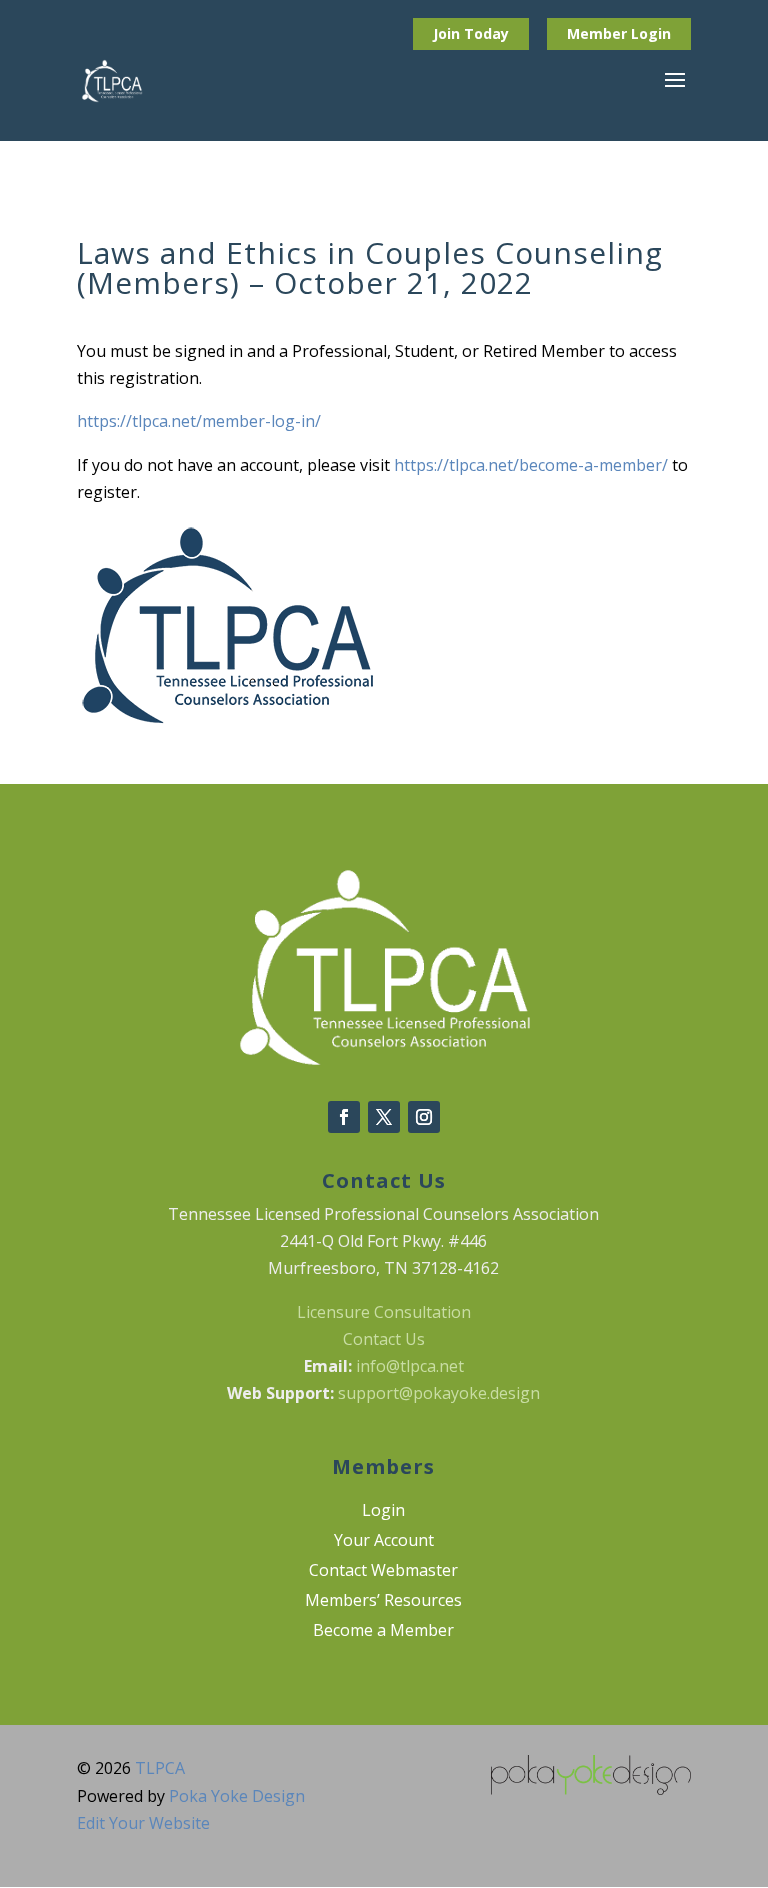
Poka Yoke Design (237, 1796)
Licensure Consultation (384, 1312)
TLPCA (160, 1768)
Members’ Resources (383, 1602)
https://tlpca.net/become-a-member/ (531, 465)
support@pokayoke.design (439, 1393)
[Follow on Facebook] (344, 1117)
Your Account (384, 1542)
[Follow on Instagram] (424, 1117)
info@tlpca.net (410, 1366)
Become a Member (383, 1632)
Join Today (471, 33)
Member (599, 33)
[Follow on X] (384, 1117)
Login (651, 33)
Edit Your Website (143, 1823)
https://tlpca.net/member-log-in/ (199, 421)
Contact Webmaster (383, 1572)
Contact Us (384, 1339)
